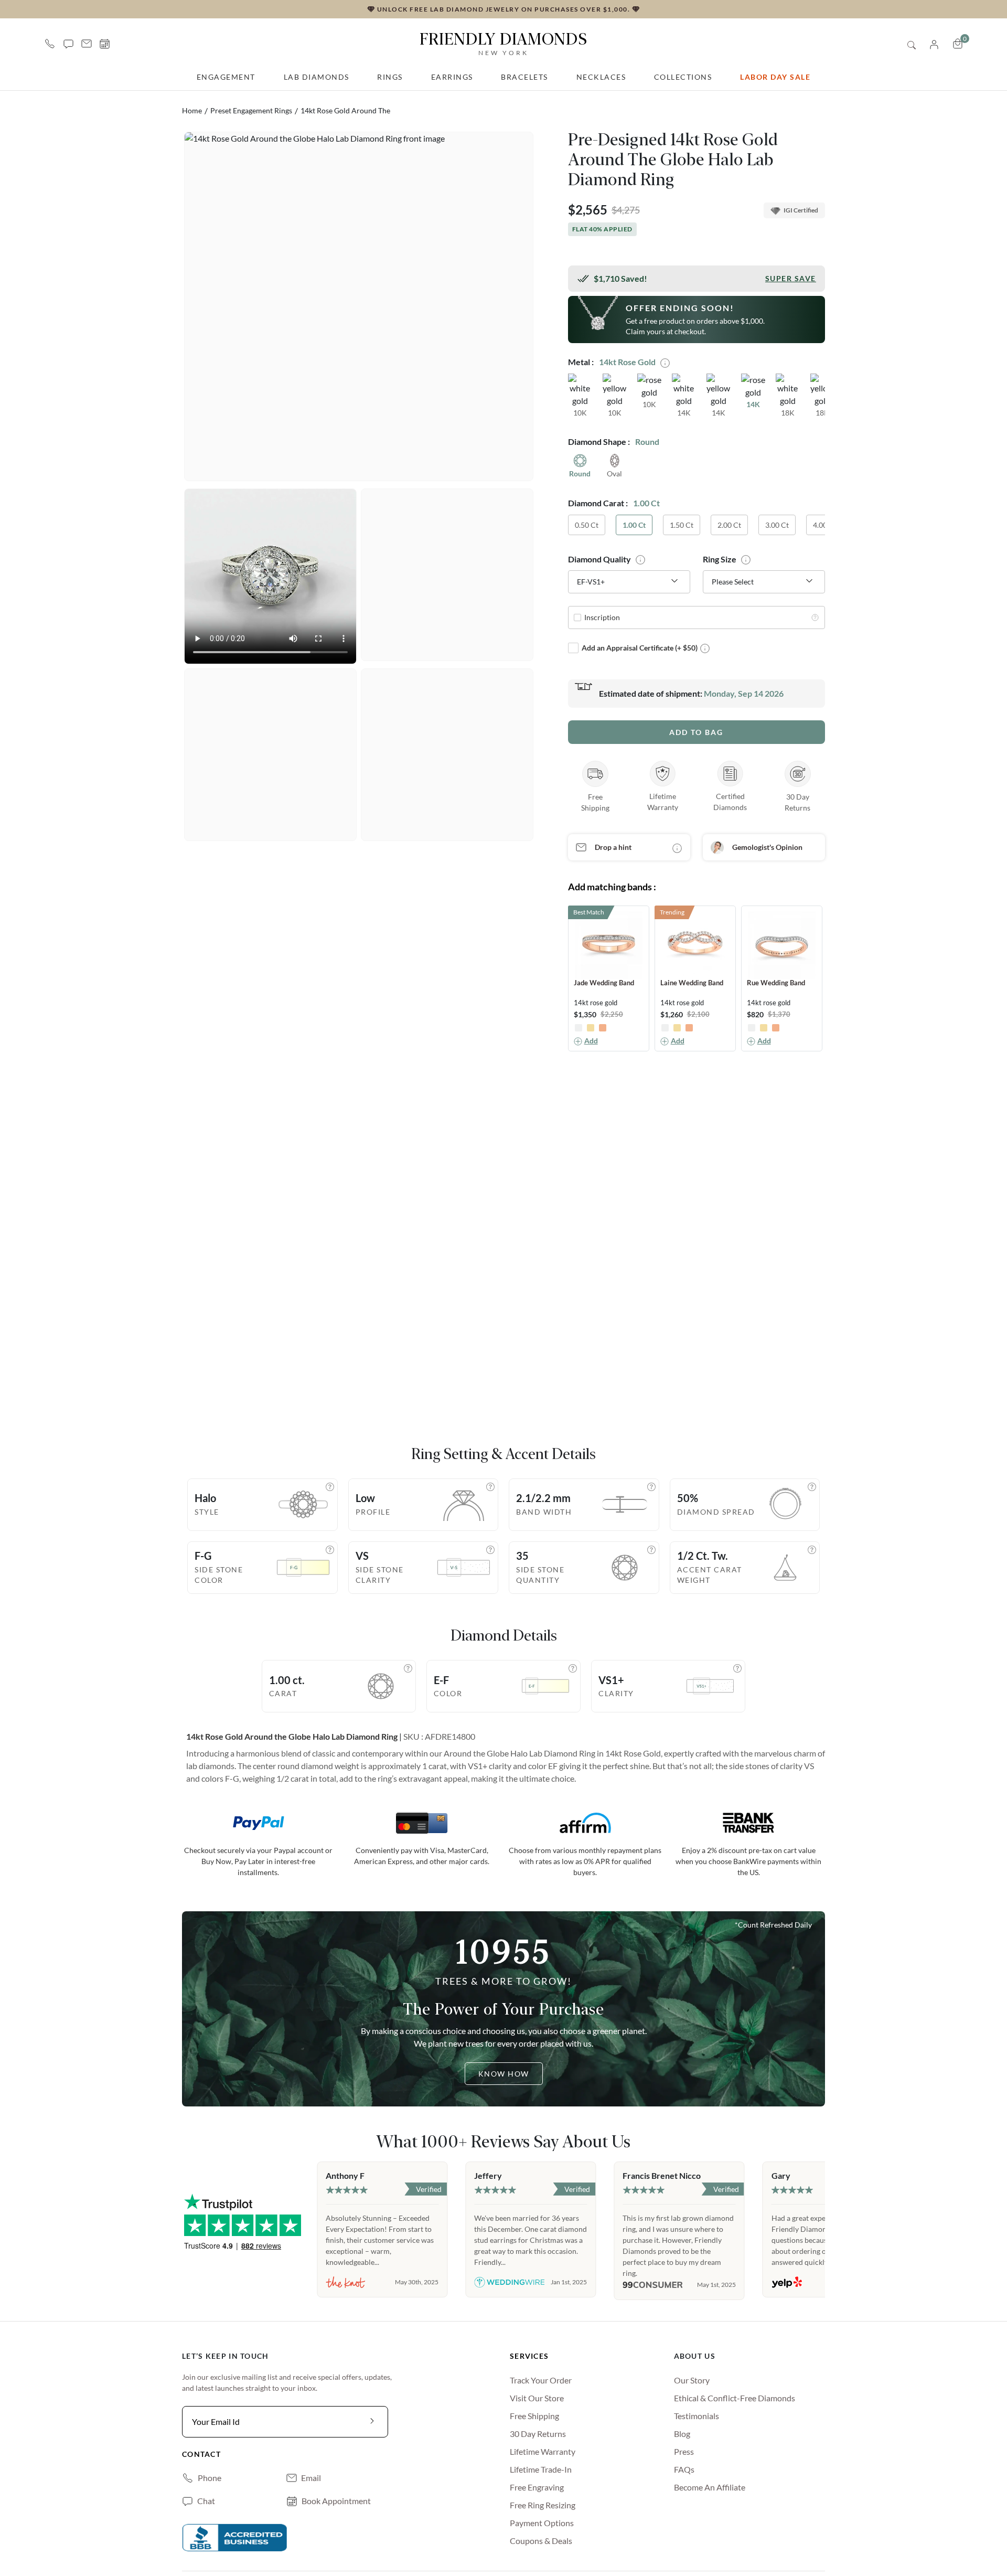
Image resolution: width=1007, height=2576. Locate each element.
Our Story (692, 2380)
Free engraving (537, 2487)
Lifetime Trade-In (541, 2469)
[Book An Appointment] (105, 44)
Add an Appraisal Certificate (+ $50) (640, 648)
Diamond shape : (599, 441)
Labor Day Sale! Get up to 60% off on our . (305, 9)
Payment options (542, 2523)
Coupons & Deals (541, 2541)
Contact (201, 2454)
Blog (682, 2434)
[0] (958, 44)
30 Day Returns (538, 2434)
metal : (581, 362)
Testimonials (697, 2416)
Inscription (602, 617)
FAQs (684, 2469)
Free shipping (534, 2416)
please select (733, 582)
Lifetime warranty (543, 2451)
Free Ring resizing (543, 2505)
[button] (68, 44)
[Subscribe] (372, 2422)
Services (529, 2356)
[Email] (87, 44)
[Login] (934, 43)
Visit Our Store (537, 2398)
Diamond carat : (598, 503)
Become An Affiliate (710, 2487)
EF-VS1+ (591, 582)
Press (684, 2451)
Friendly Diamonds (504, 43)
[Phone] (50, 44)
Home (192, 110)
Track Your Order (541, 2380)
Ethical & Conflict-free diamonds (735, 2398)
